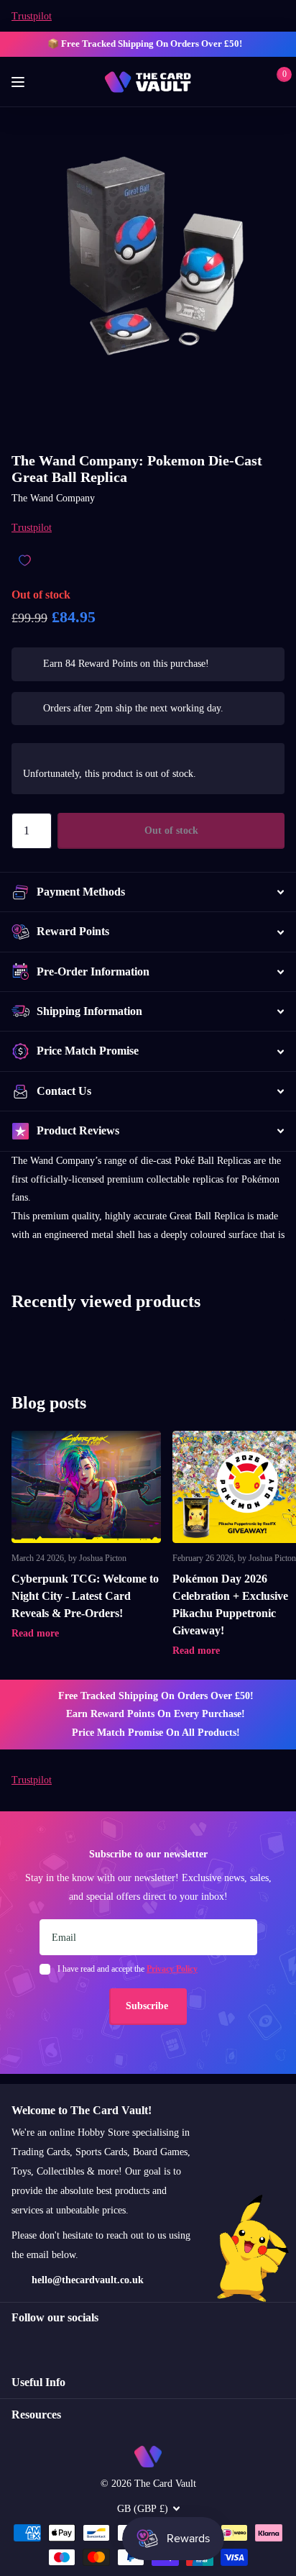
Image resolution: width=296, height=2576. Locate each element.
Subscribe (148, 2006)
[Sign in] (254, 82)
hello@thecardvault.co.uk (88, 2280)
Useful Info (38, 2382)
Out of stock (171, 830)
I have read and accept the (128, 1969)
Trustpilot (32, 16)
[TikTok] (78, 2344)
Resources (36, 2415)
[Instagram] (17, 2344)
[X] (47, 2344)
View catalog (20, 82)
